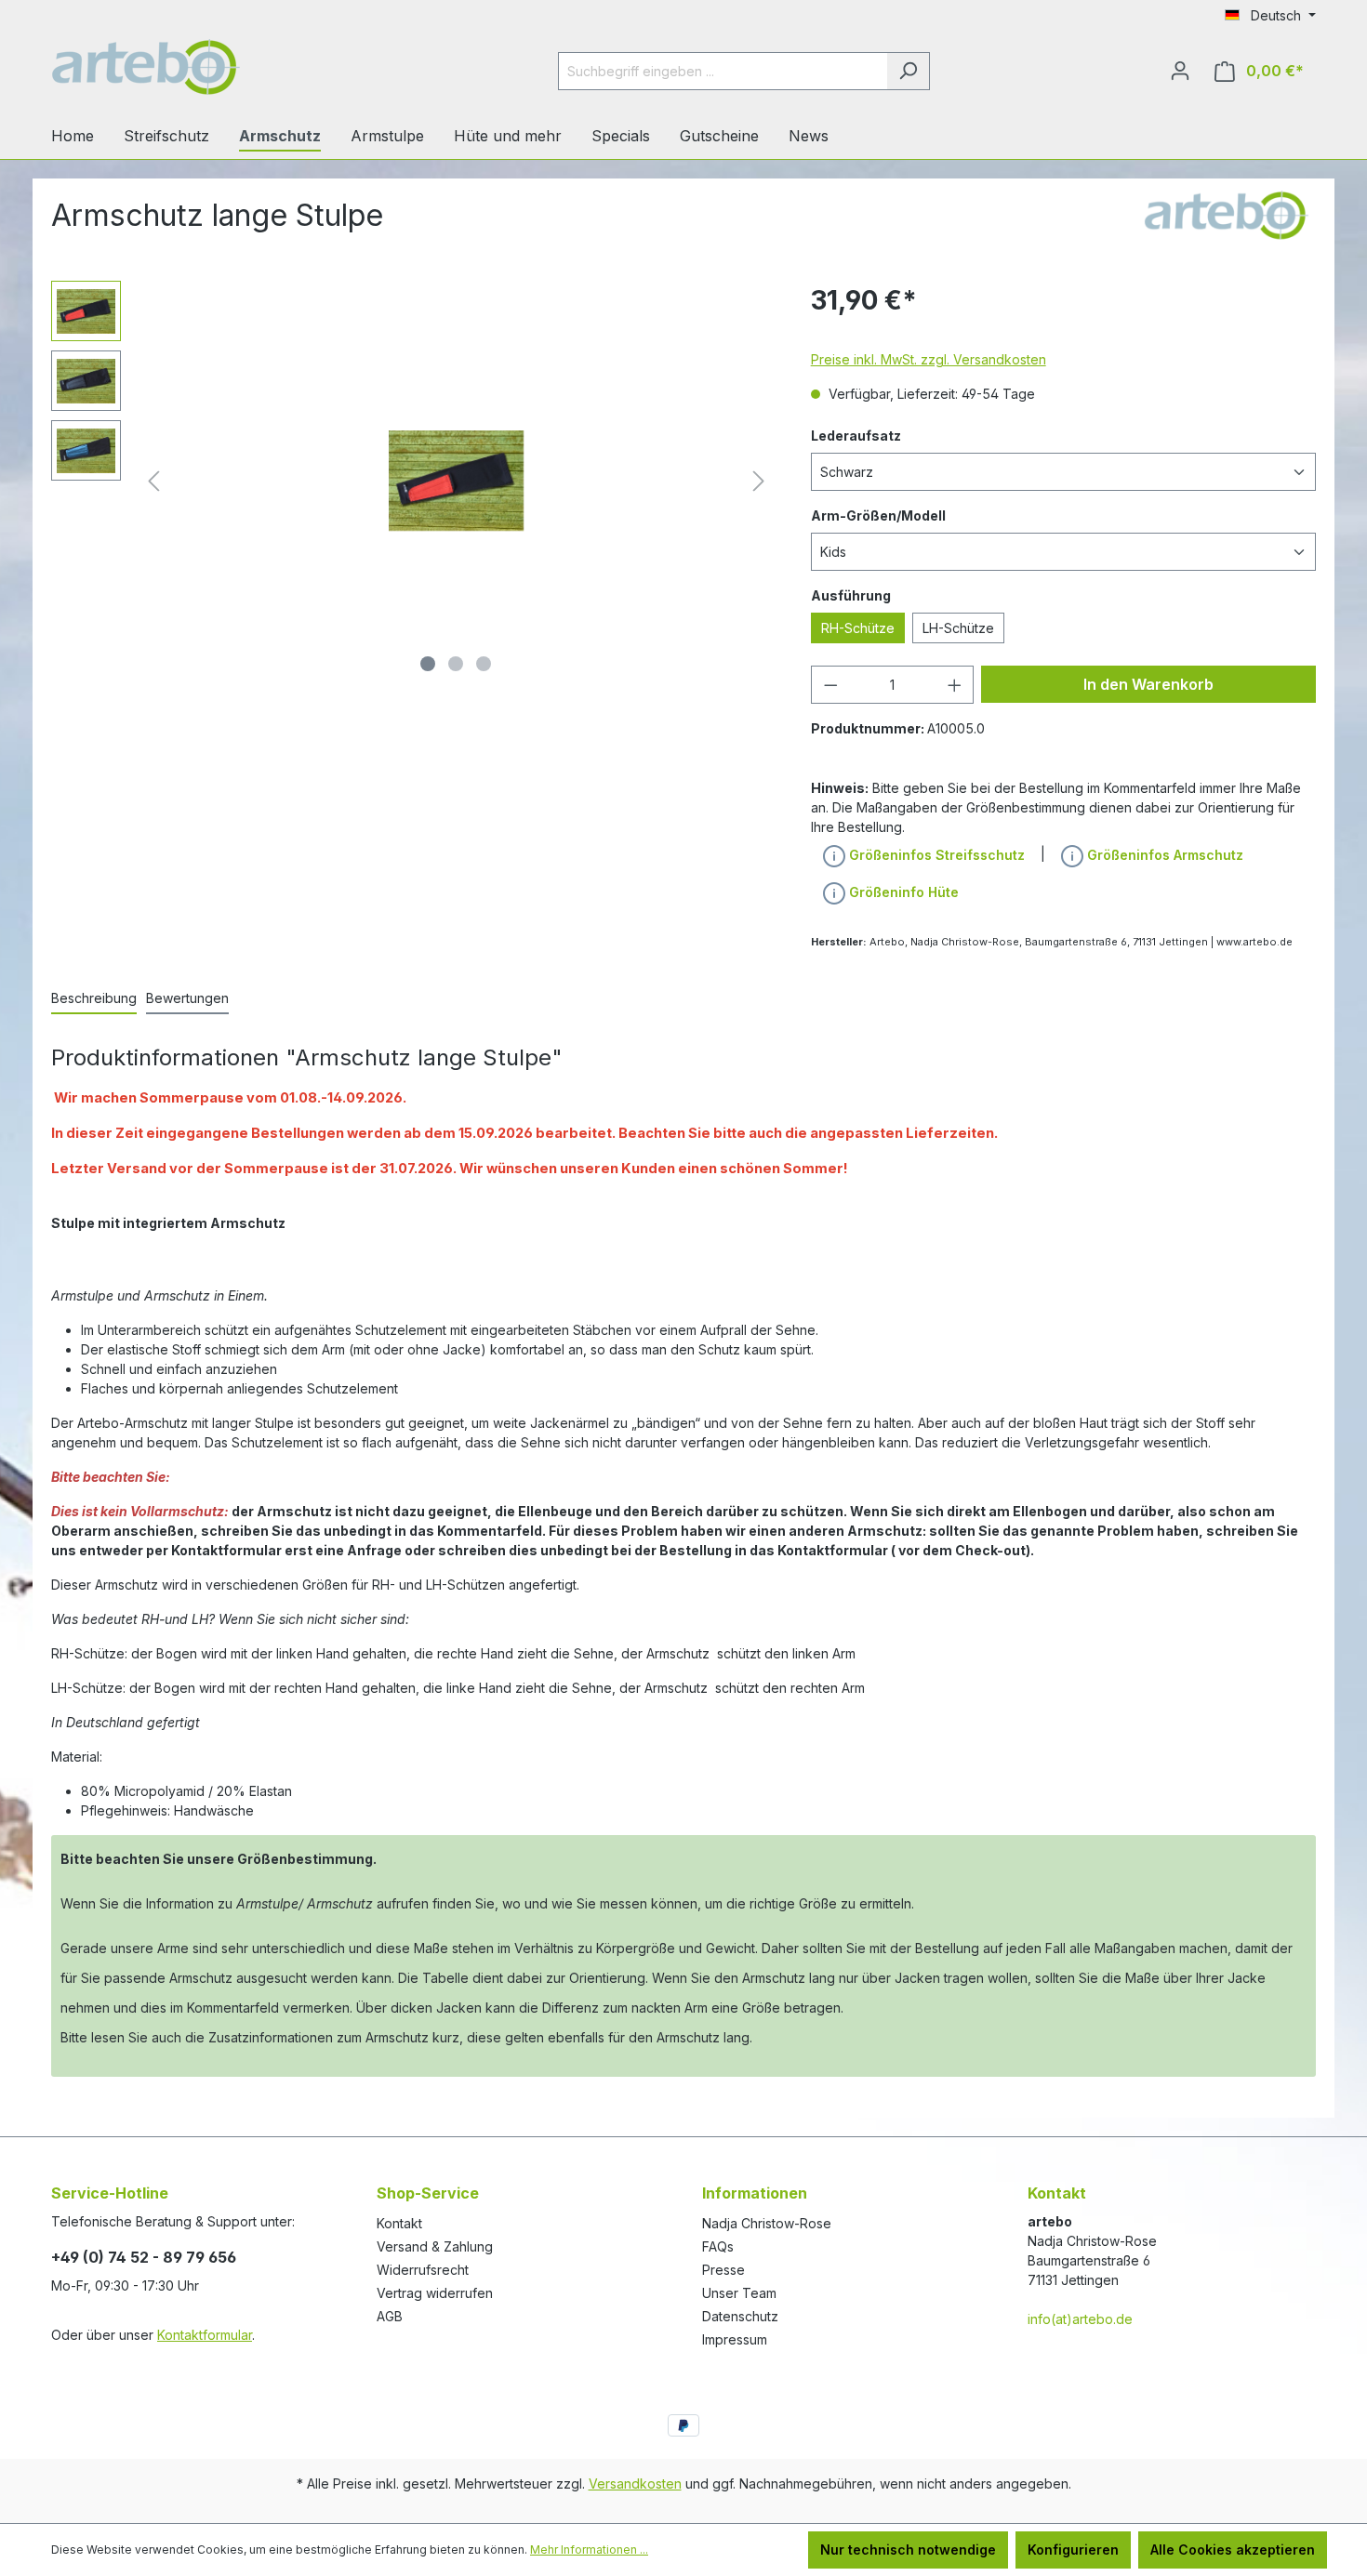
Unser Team (739, 2293)
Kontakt (399, 2223)
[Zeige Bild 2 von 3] (456, 664)
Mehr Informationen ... (589, 2550)
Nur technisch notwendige (908, 2550)
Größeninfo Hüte (902, 892)
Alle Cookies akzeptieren (1233, 2550)
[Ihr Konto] (1180, 71)
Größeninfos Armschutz (1163, 855)
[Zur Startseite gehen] (191, 67)
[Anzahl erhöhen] (955, 685)
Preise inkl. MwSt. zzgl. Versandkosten (929, 359)
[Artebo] (1224, 211)
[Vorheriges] (153, 481)
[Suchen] (908, 71)
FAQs (718, 2246)
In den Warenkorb (1148, 684)
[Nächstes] (759, 481)
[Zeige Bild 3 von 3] (484, 664)
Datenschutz (740, 2316)
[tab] (94, 999)
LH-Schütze (958, 628)
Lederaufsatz (856, 436)
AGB (390, 2316)
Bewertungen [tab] (187, 998)
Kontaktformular (205, 2335)
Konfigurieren (1073, 2550)
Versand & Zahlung (435, 2246)
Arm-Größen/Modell (878, 515)
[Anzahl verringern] (830, 685)
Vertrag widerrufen (435, 2293)
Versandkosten (635, 2484)
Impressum (735, 2339)
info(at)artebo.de (1080, 2319)
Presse (723, 2270)
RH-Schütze (858, 628)
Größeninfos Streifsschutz (935, 855)
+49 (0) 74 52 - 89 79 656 (144, 2257)
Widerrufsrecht (423, 2270)
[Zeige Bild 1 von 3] (428, 664)
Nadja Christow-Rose (767, 2223)
